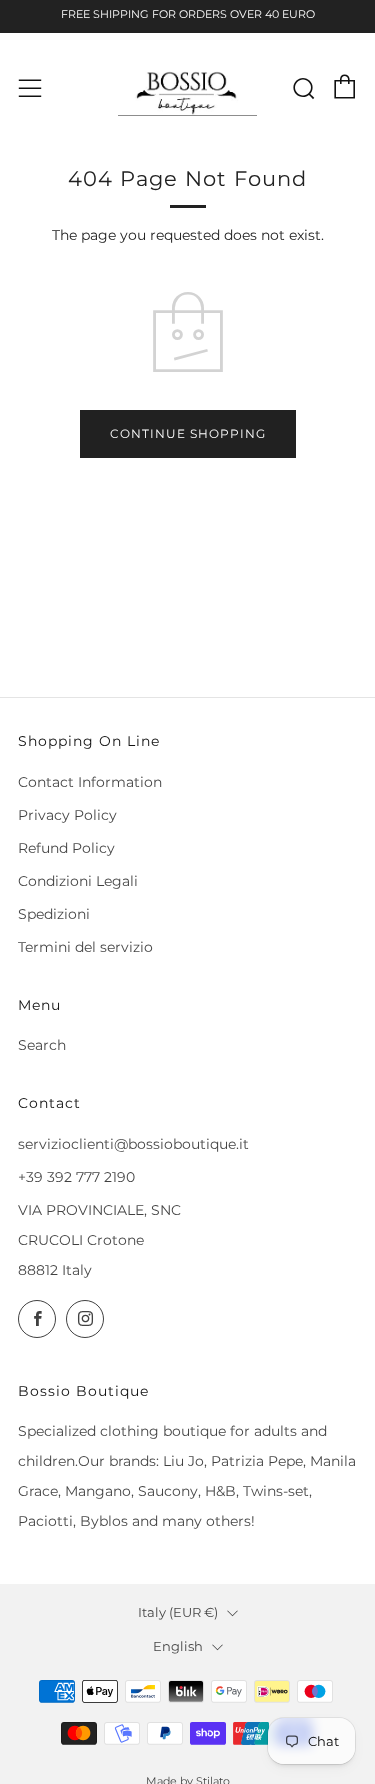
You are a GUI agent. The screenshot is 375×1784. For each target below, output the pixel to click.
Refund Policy (66, 848)
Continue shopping (188, 433)
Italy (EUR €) (178, 1612)
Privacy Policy (67, 815)
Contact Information (90, 782)
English (178, 1646)
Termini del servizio (85, 947)
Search (42, 1045)
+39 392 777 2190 (76, 1177)
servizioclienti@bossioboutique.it (133, 1144)
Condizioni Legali (78, 881)
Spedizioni (54, 914)
